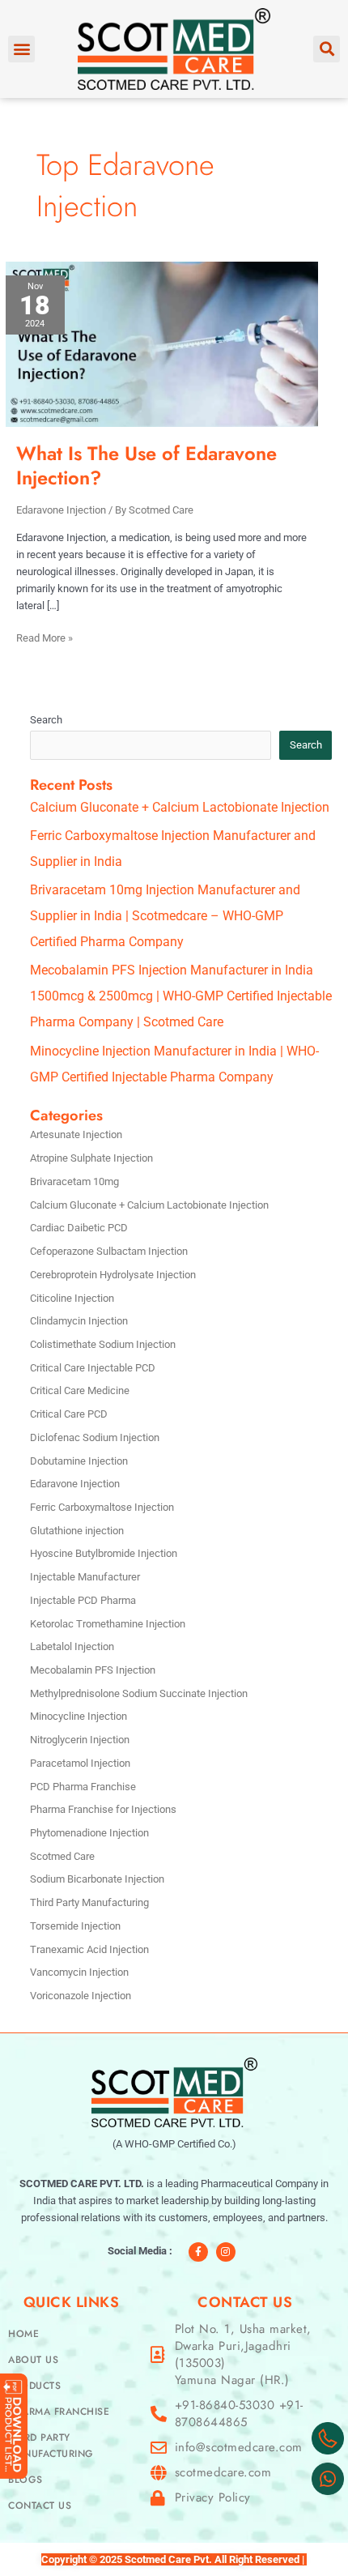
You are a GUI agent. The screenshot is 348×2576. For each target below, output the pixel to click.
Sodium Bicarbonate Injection (97, 1879)
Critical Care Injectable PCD (93, 1368)
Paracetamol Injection (80, 1763)
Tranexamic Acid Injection (89, 1949)
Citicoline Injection (72, 1298)
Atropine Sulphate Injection (91, 1158)
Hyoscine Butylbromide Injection (104, 1553)
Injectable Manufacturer (85, 1577)
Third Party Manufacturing (89, 1902)
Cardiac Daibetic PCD (79, 1228)
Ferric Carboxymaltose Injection (102, 1507)
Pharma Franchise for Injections (103, 1809)
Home (23, 2334)
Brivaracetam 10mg (74, 1181)
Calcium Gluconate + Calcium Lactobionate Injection (180, 807)
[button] (21, 49)
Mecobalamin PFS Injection (93, 1670)
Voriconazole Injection (81, 1996)
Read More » (45, 637)
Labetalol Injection (72, 1646)
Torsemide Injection (75, 1926)
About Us (33, 2360)
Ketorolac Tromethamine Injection (108, 1624)
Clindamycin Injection (79, 1321)
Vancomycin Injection (79, 1972)
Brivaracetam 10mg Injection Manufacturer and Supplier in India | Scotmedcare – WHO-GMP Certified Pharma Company (165, 916)
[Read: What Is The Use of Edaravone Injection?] (162, 343)
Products (34, 2386)
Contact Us (40, 2506)
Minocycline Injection (79, 1716)
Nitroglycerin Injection (80, 1740)
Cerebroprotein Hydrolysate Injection (113, 1275)
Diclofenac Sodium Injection (95, 1437)
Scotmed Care (62, 1856)
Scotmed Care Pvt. (168, 2559)
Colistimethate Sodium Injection (103, 1344)
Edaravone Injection (61, 510)
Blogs (25, 2480)
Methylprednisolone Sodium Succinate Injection (139, 1693)
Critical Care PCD (69, 1414)
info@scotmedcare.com (239, 2448)
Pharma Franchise (59, 2412)
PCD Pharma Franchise (83, 1787)
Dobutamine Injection (79, 1461)
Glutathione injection (77, 1531)
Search (46, 720)
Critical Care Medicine (80, 1390)
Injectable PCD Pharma (83, 1600)
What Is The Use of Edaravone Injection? (146, 465)
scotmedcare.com (223, 2473)
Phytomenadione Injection (89, 1833)
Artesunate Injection (76, 1134)
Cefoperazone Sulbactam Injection (109, 1251)
